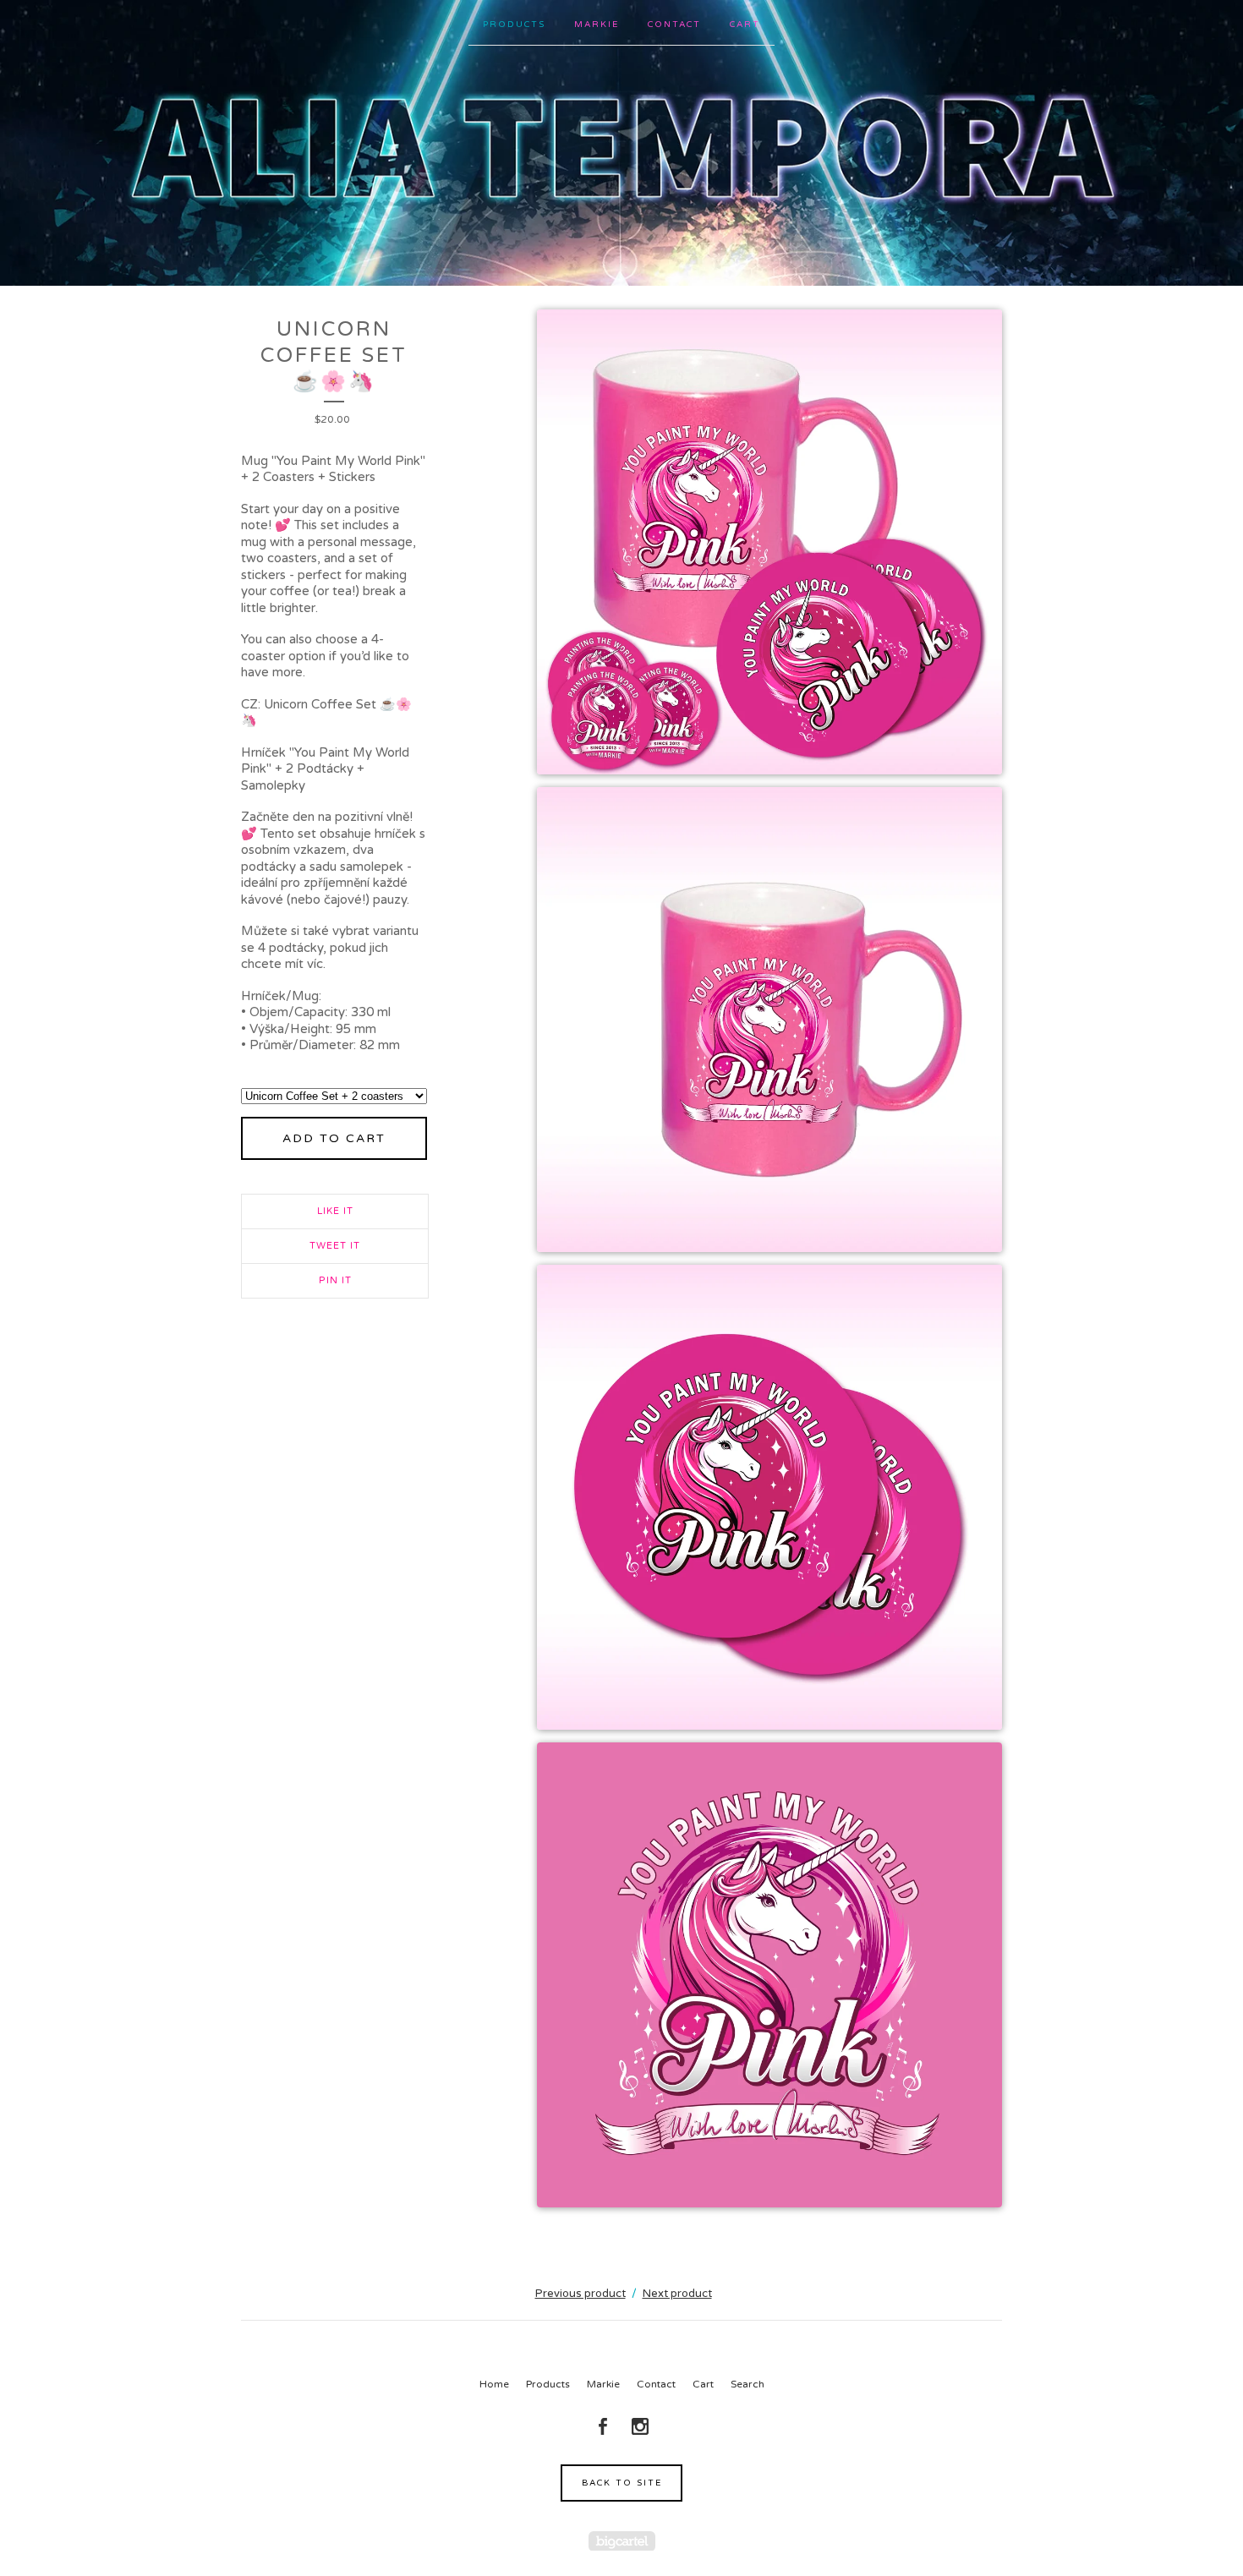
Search (747, 2384)
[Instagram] (640, 2426)
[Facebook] (603, 2426)
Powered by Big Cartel (622, 2541)
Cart (745, 25)
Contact (674, 25)
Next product (677, 2294)
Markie (597, 25)
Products (514, 25)
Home (494, 2384)
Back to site (622, 2483)
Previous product (580, 2294)
